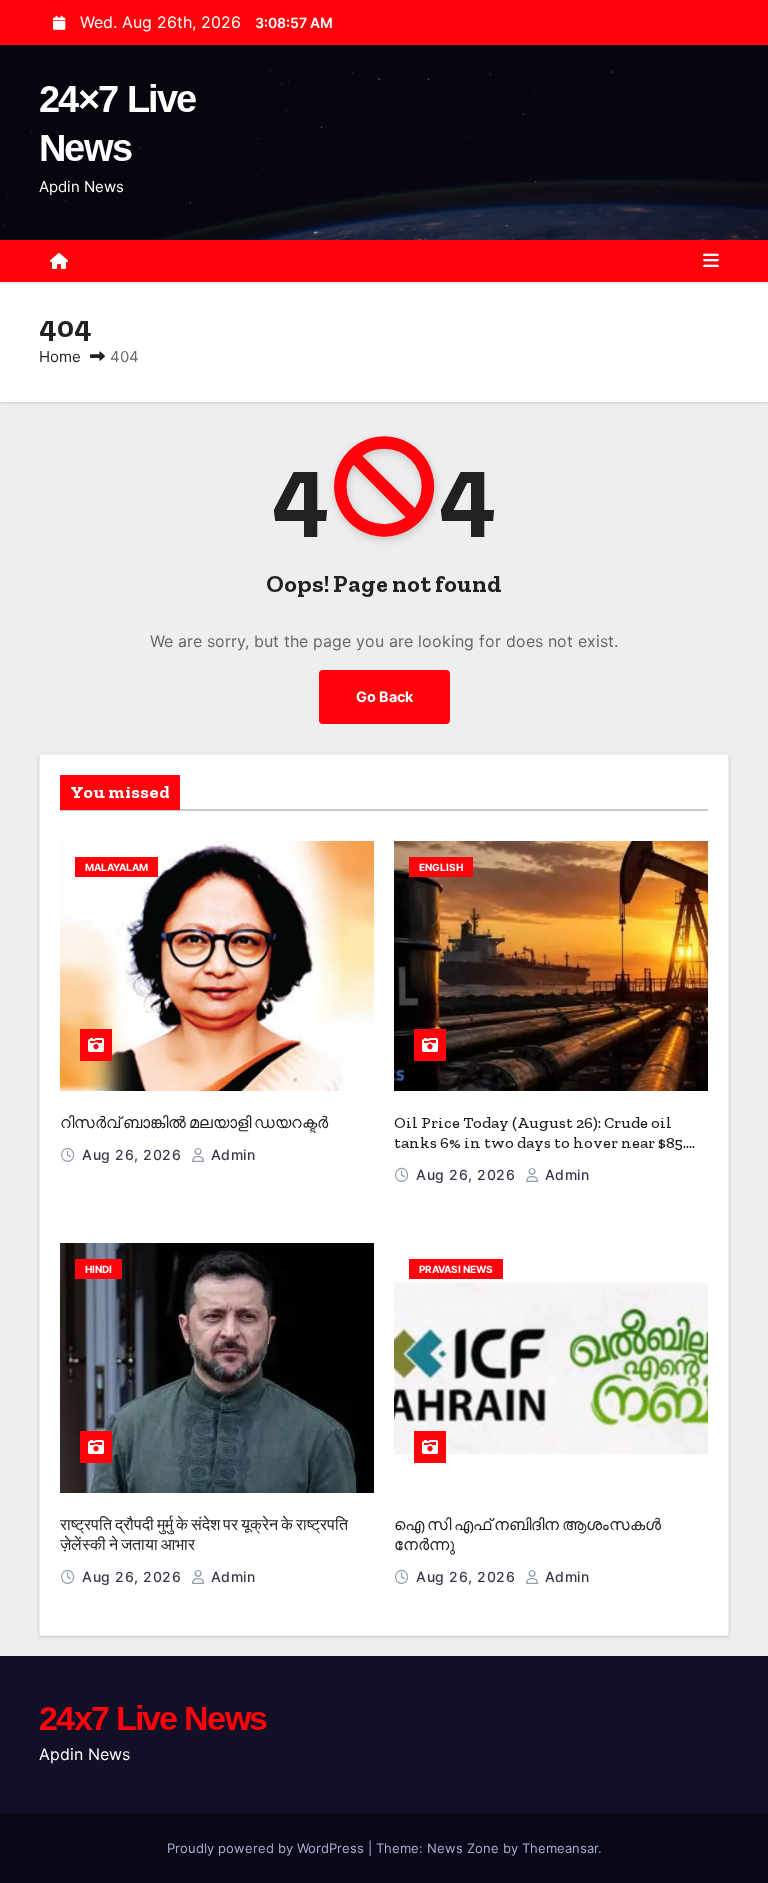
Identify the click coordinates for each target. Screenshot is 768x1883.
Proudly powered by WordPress (267, 1848)
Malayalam (116, 867)
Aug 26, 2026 (134, 1154)
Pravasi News (456, 1269)
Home (60, 356)
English (441, 867)
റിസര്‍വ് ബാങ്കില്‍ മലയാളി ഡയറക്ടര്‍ (194, 1122)
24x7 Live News (152, 1718)
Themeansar (560, 1848)
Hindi (98, 1269)
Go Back (384, 696)
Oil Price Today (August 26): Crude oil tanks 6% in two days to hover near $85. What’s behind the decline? (540, 1142)
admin (230, 1154)
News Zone (463, 1848)
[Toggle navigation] (711, 261)
